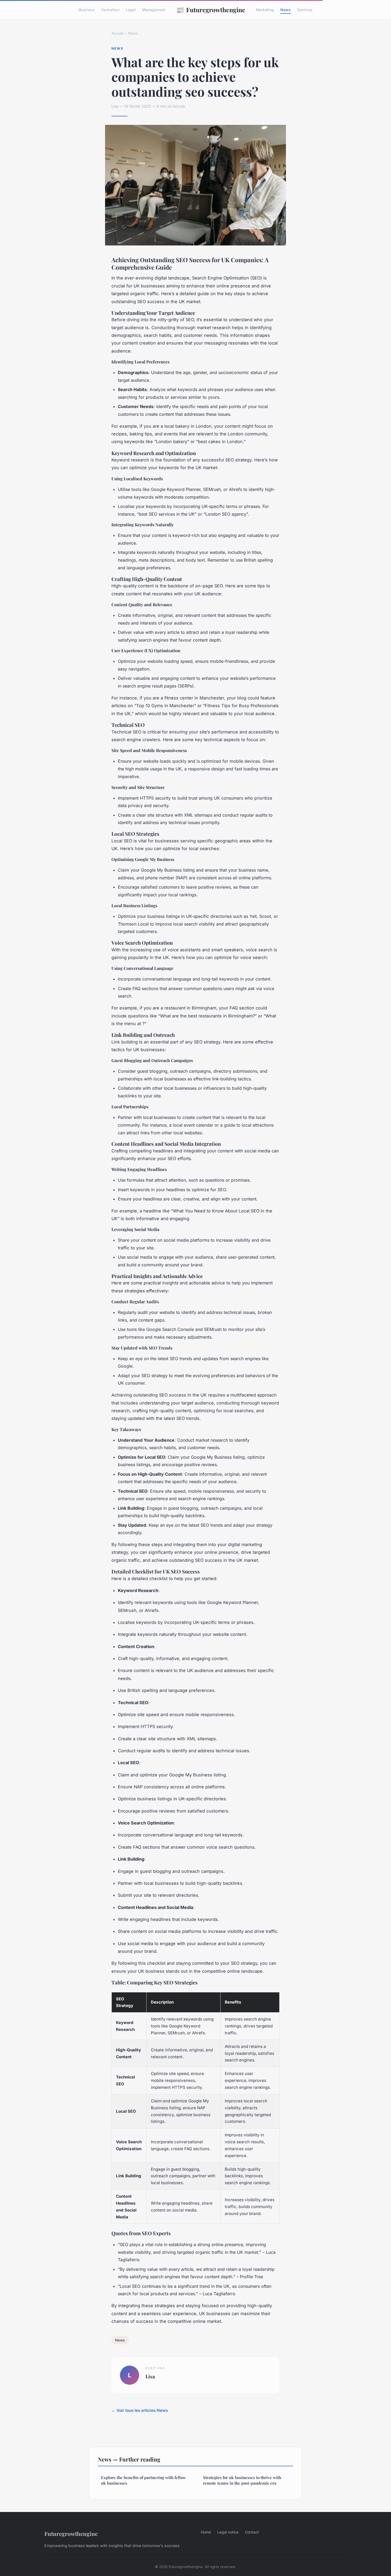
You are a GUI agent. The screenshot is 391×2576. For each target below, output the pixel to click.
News (286, 10)
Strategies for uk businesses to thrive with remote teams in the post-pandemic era (242, 2480)
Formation (110, 10)
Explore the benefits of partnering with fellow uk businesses (143, 2480)
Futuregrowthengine (211, 10)
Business (87, 10)
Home (206, 2532)
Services (305, 10)
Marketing (265, 10)
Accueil (117, 33)
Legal (131, 10)
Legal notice (228, 2532)
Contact (252, 2532)
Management (154, 10)
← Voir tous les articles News (140, 2410)
